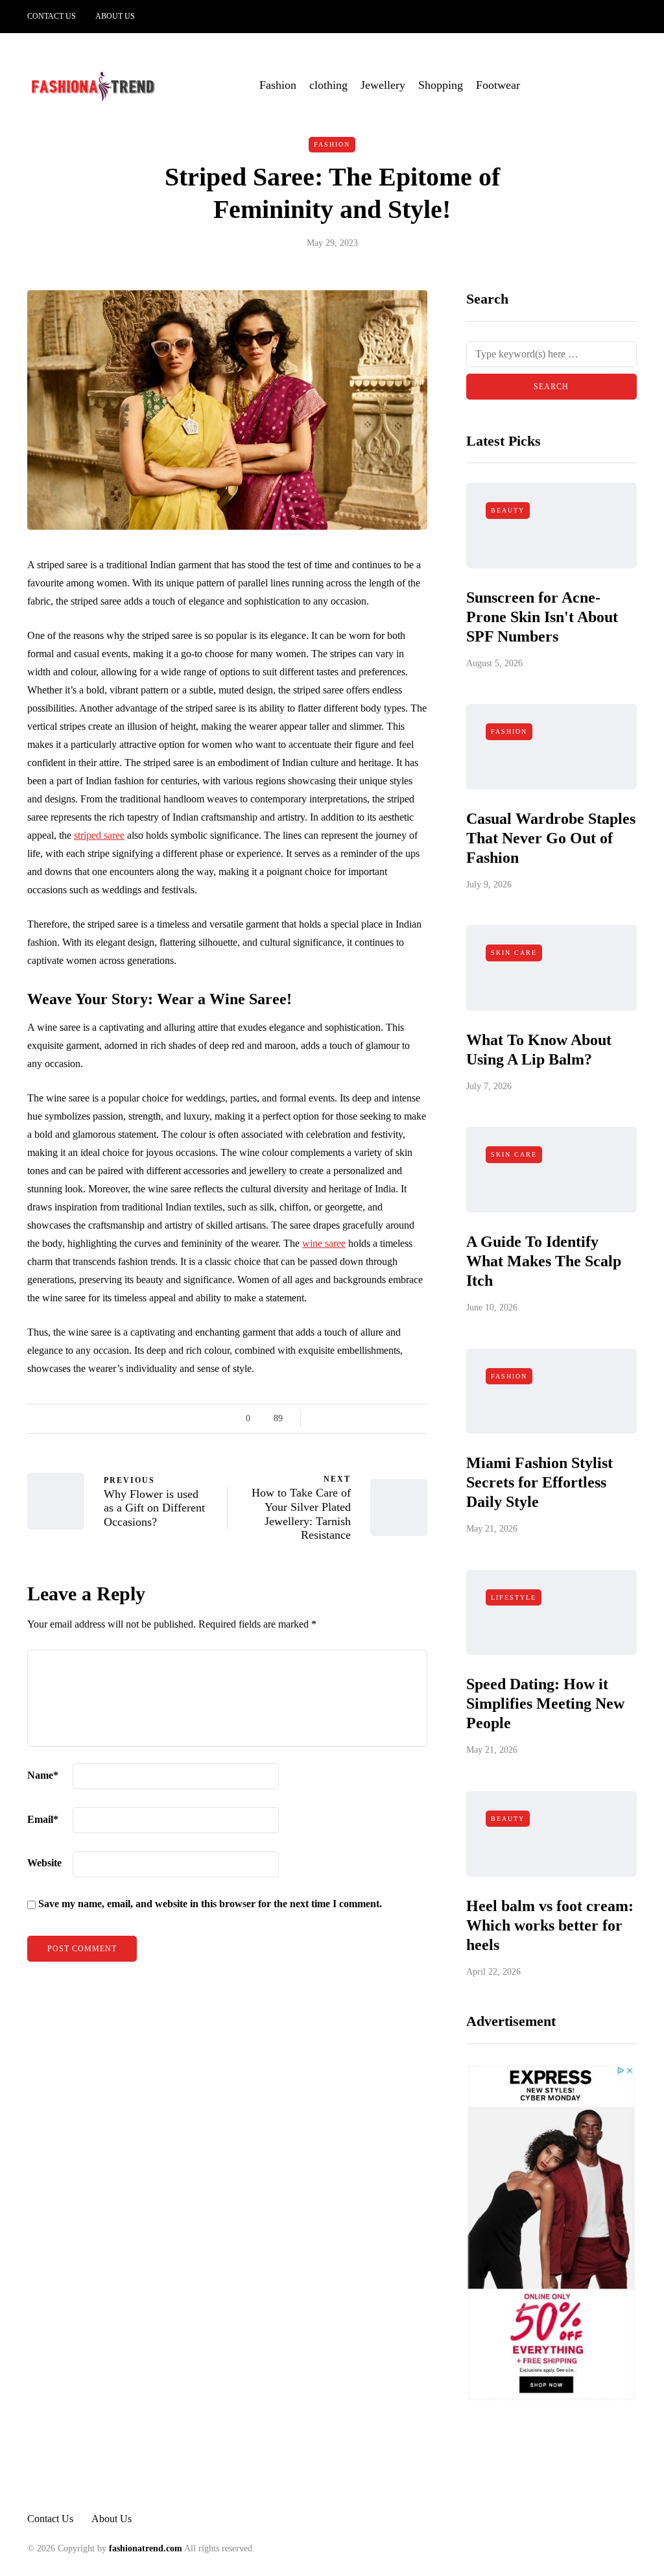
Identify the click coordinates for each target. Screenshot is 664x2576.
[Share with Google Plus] (354, 1419)
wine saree (324, 1243)
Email (43, 1819)
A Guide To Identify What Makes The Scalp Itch (544, 1261)
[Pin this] (387, 1419)
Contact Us (52, 16)
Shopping (441, 85)
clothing (328, 85)
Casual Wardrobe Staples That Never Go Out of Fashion (551, 838)
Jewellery (383, 85)
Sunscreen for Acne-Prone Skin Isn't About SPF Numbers (542, 617)
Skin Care (514, 953)
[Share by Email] (419, 1419)
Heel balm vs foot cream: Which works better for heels (550, 1925)
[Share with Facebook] (322, 1419)
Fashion (278, 85)
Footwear (498, 85)
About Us (115, 16)
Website (44, 1863)
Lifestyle (514, 1597)
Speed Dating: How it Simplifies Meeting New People (545, 1703)
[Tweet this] (338, 1419)
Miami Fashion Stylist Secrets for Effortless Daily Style (539, 1482)
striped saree (99, 835)
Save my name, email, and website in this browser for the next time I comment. (210, 1904)
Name (43, 1775)
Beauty (508, 510)
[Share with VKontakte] (403, 1419)
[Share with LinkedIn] (371, 1419)
